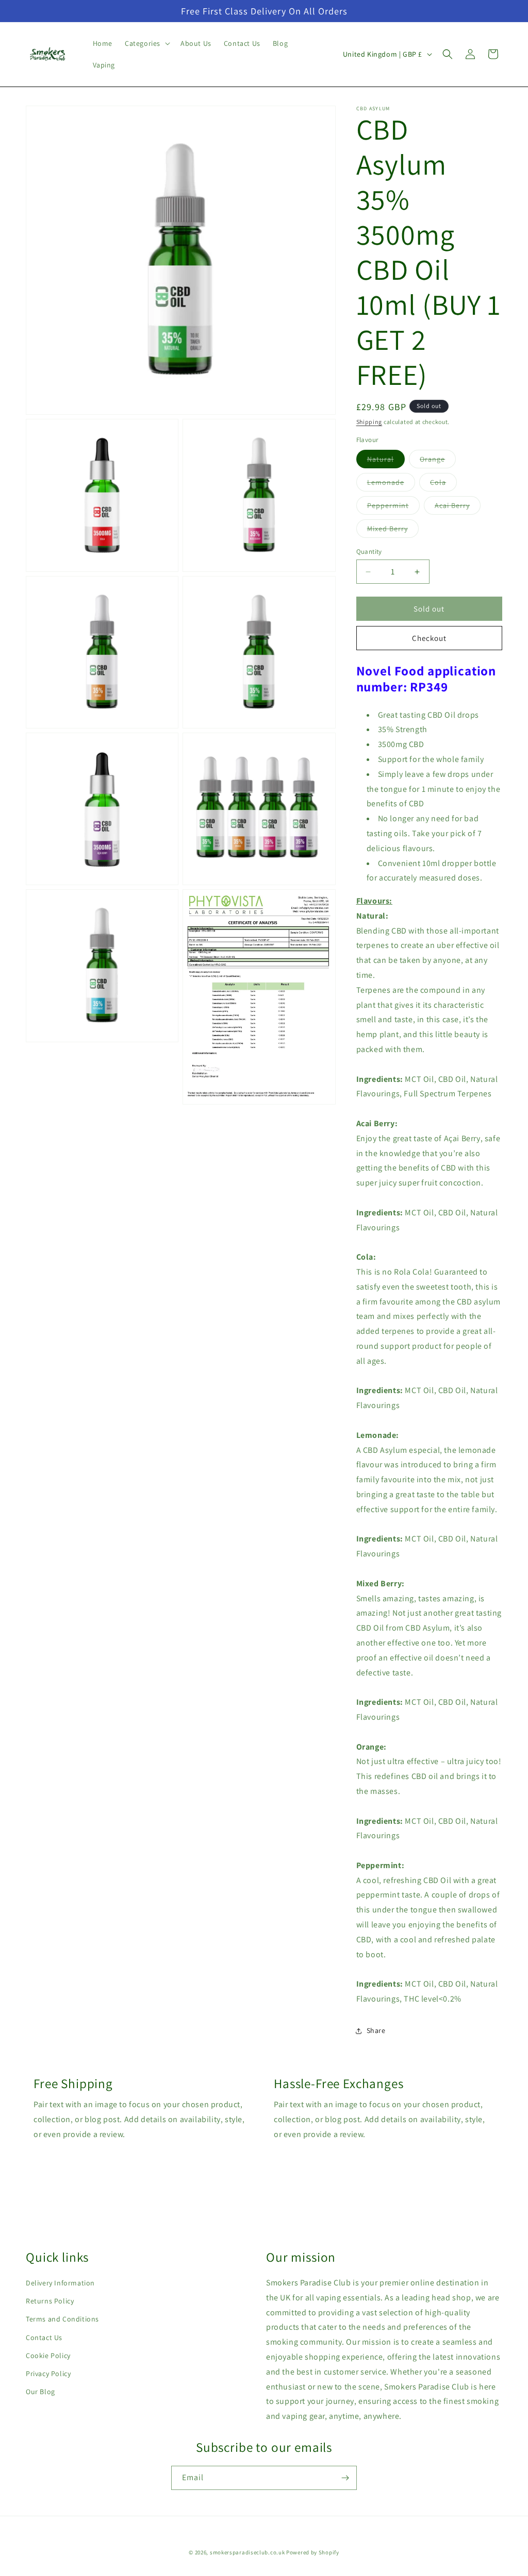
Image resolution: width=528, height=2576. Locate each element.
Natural (386, 461)
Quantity (369, 552)
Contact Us (44, 2337)
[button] (146, 43)
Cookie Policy (48, 2355)
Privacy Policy (48, 2374)
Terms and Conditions (62, 2319)
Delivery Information (60, 2283)
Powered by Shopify (313, 2552)
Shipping (369, 422)
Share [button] (376, 2030)
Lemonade (391, 484)
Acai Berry (458, 507)
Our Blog (40, 2392)
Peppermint (393, 507)
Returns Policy (50, 2301)
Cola (443, 484)
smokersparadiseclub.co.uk (247, 2552)
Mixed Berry (393, 531)
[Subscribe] (345, 2478)
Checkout (429, 638)
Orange (438, 461)
